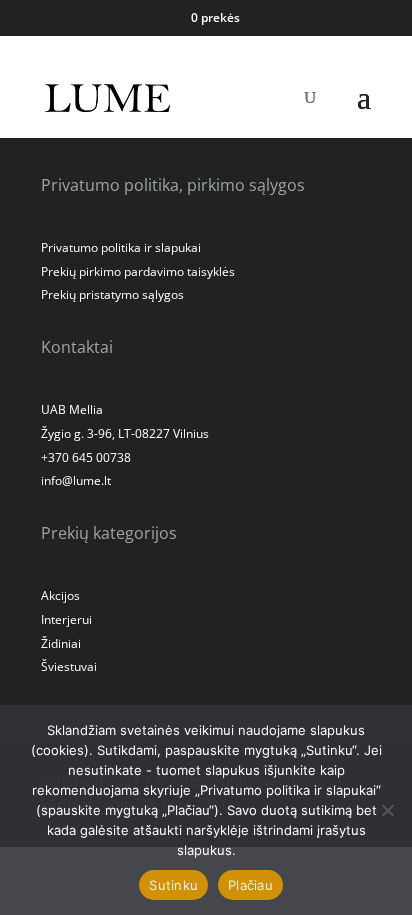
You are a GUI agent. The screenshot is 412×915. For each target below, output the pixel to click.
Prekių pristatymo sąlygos (112, 294)
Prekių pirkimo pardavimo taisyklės (138, 271)
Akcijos (60, 595)
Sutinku (173, 885)
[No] (387, 810)
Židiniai (61, 643)
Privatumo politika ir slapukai (121, 247)
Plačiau (250, 885)
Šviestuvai (69, 666)
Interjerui (66, 619)
